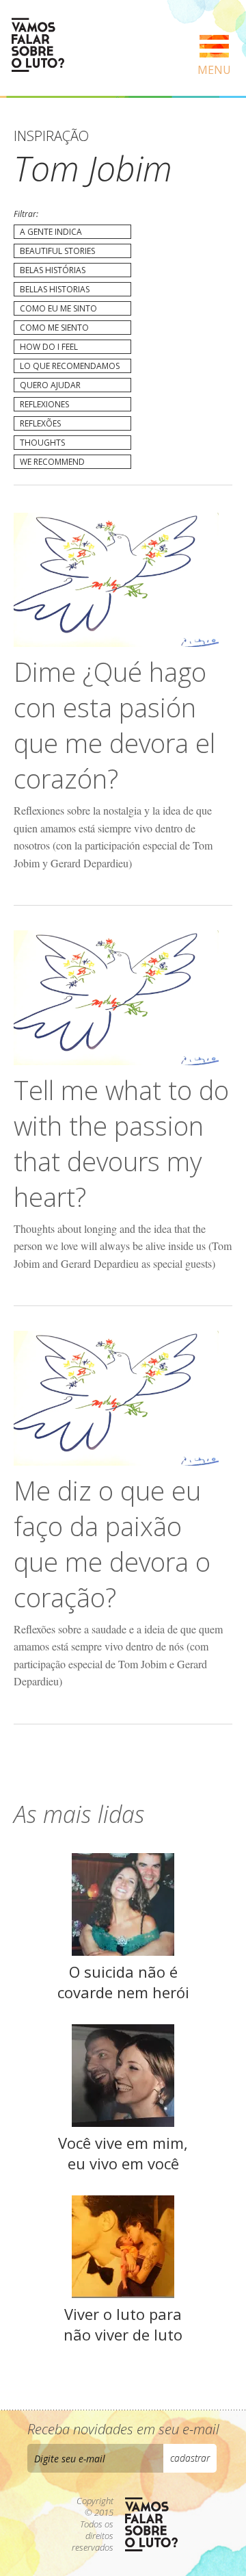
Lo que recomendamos (70, 366)
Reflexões (40, 423)
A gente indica (51, 232)
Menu (214, 70)
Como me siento (54, 328)
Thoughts (42, 443)
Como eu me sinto (58, 308)
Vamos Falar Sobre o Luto (38, 45)
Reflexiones (44, 404)
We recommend (52, 462)
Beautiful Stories (57, 251)
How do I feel (49, 347)
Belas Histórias (53, 270)
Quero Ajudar (50, 385)
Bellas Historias (55, 289)
